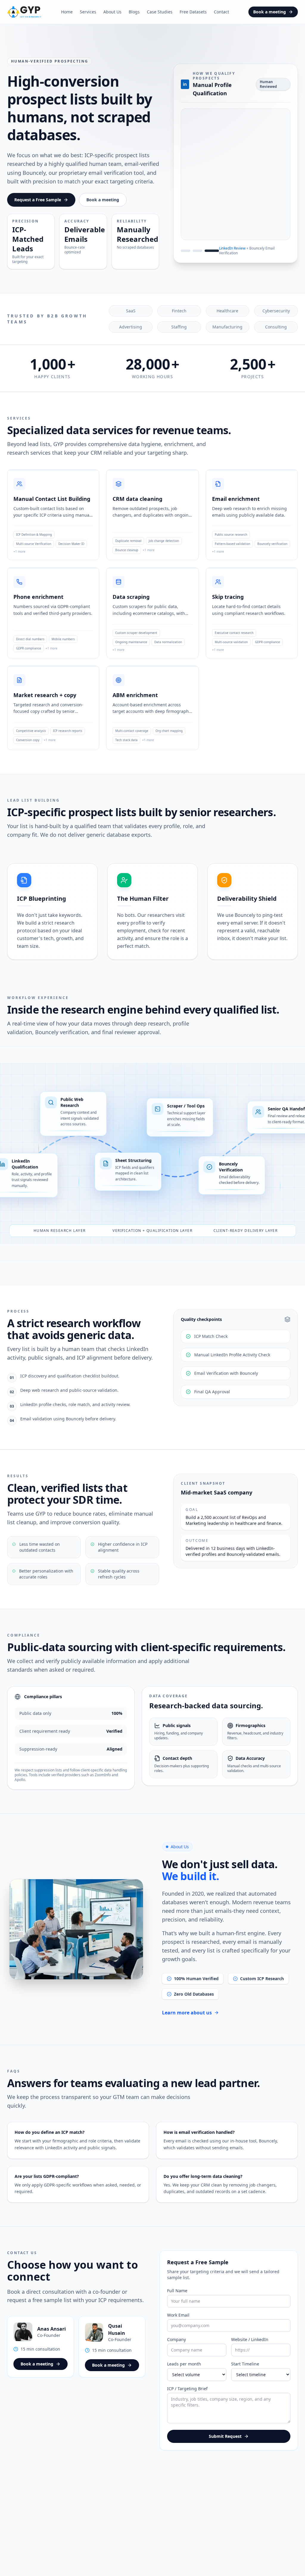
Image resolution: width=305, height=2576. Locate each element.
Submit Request (225, 2445)
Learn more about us (187, 2021)
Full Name (177, 2299)
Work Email (178, 2324)
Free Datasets (193, 12)
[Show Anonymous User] (206, 250)
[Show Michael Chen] (192, 250)
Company (176, 2348)
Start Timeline (245, 2372)
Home (67, 12)
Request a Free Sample (38, 208)
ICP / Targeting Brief (187, 2397)
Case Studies (160, 12)
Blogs (134, 12)
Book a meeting (270, 12)
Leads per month (184, 2372)
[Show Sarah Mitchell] (180, 250)
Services (88, 12)
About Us (112, 12)
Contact (221, 12)
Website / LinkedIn (250, 2348)
